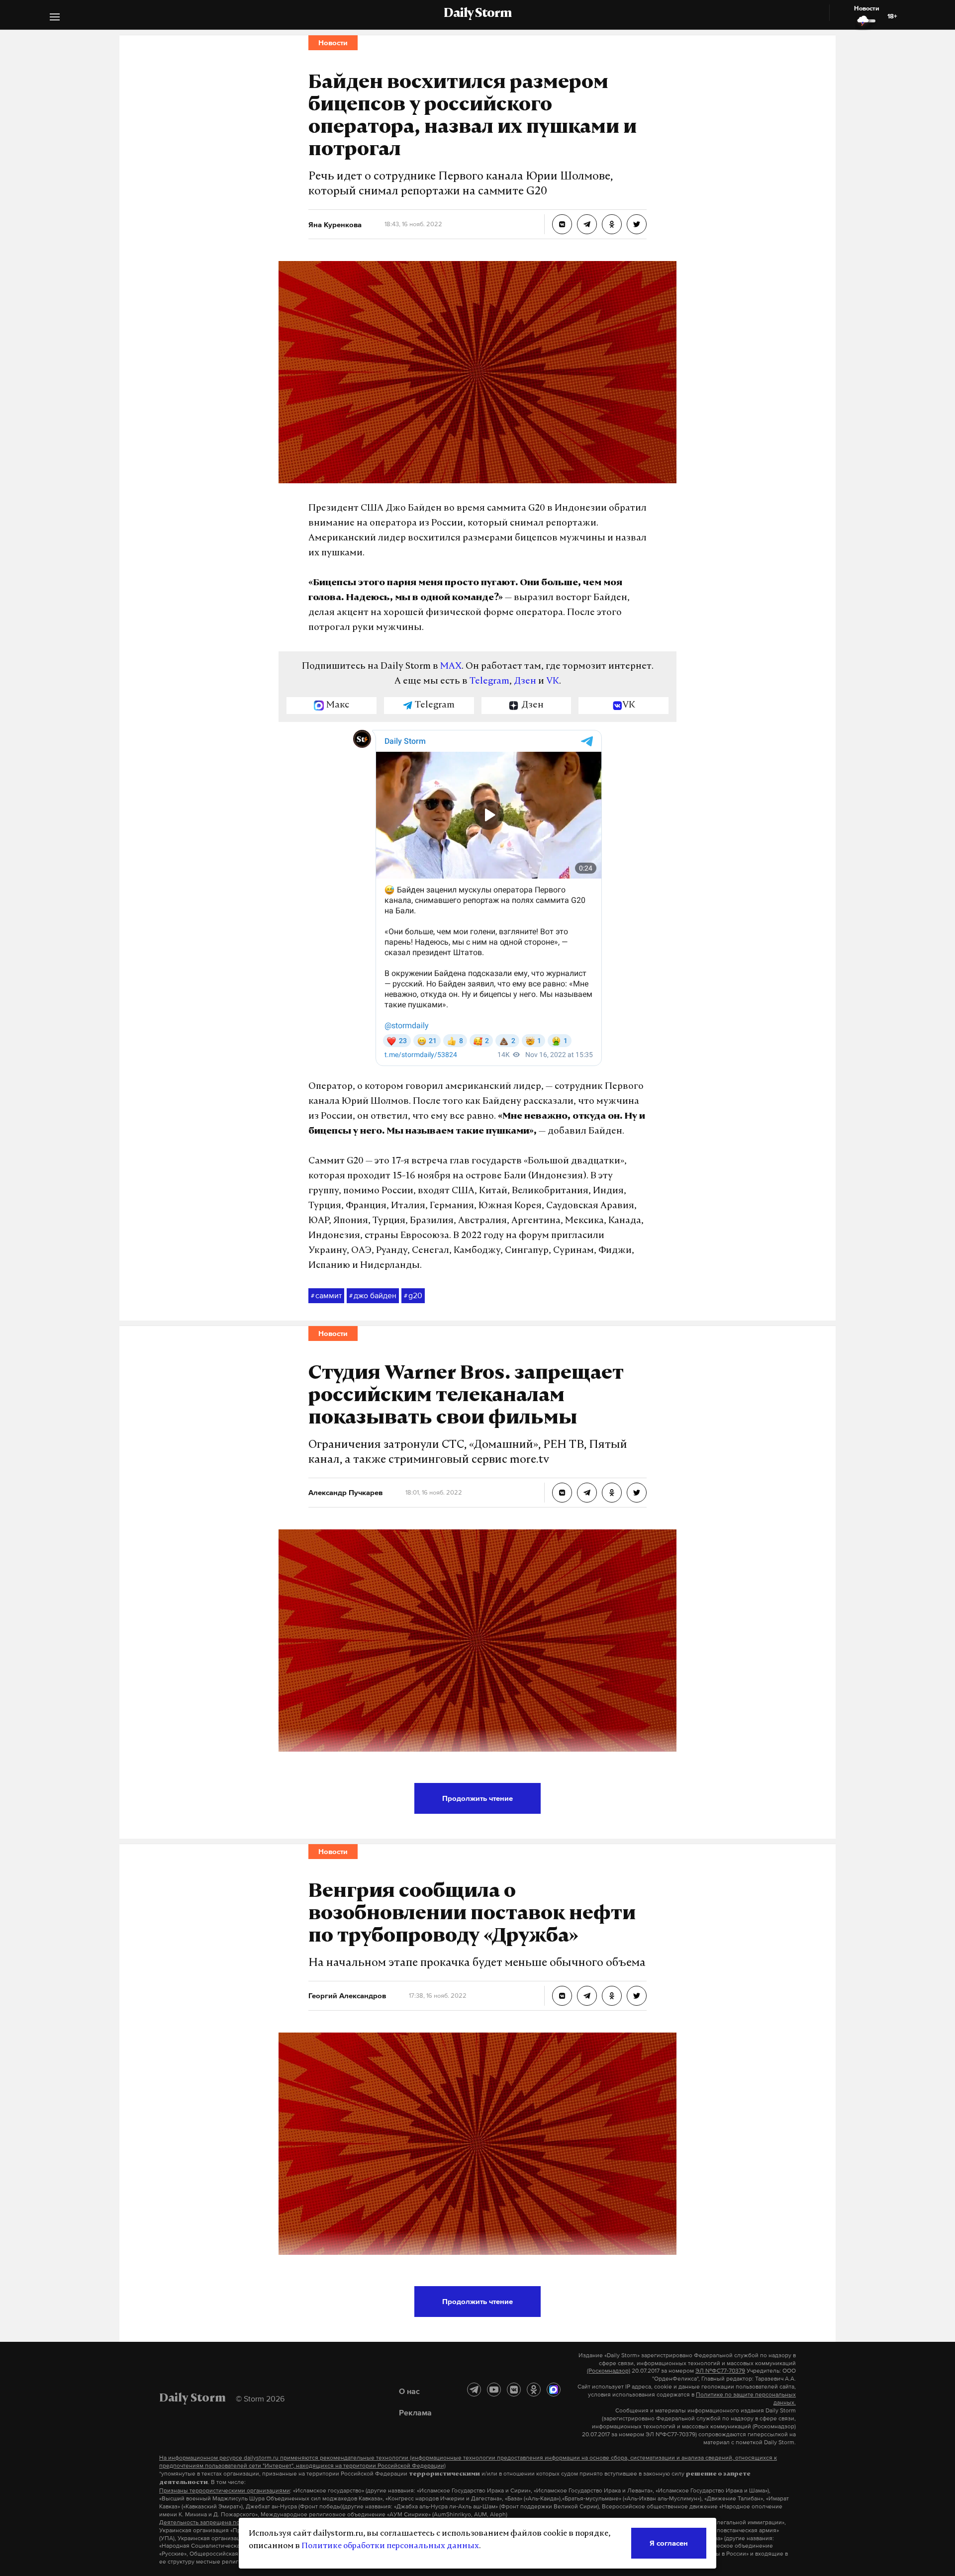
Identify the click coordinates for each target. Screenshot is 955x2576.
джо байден (373, 1295)
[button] (55, 18)
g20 (413, 1295)
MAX (451, 667)
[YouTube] (494, 2390)
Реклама (415, 2412)
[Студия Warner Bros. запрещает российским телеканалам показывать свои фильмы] (562, 1493)
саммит (326, 1295)
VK (553, 682)
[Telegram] (474, 2390)
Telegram (489, 682)
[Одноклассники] (534, 2390)
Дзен (525, 682)
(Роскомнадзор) (609, 2371)
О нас (409, 2391)
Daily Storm (477, 14)
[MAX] (554, 2390)
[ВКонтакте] (514, 2390)
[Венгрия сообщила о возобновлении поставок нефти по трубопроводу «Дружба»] (562, 1996)
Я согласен (669, 2543)
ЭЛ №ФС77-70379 (720, 2371)
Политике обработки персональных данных (390, 2546)
